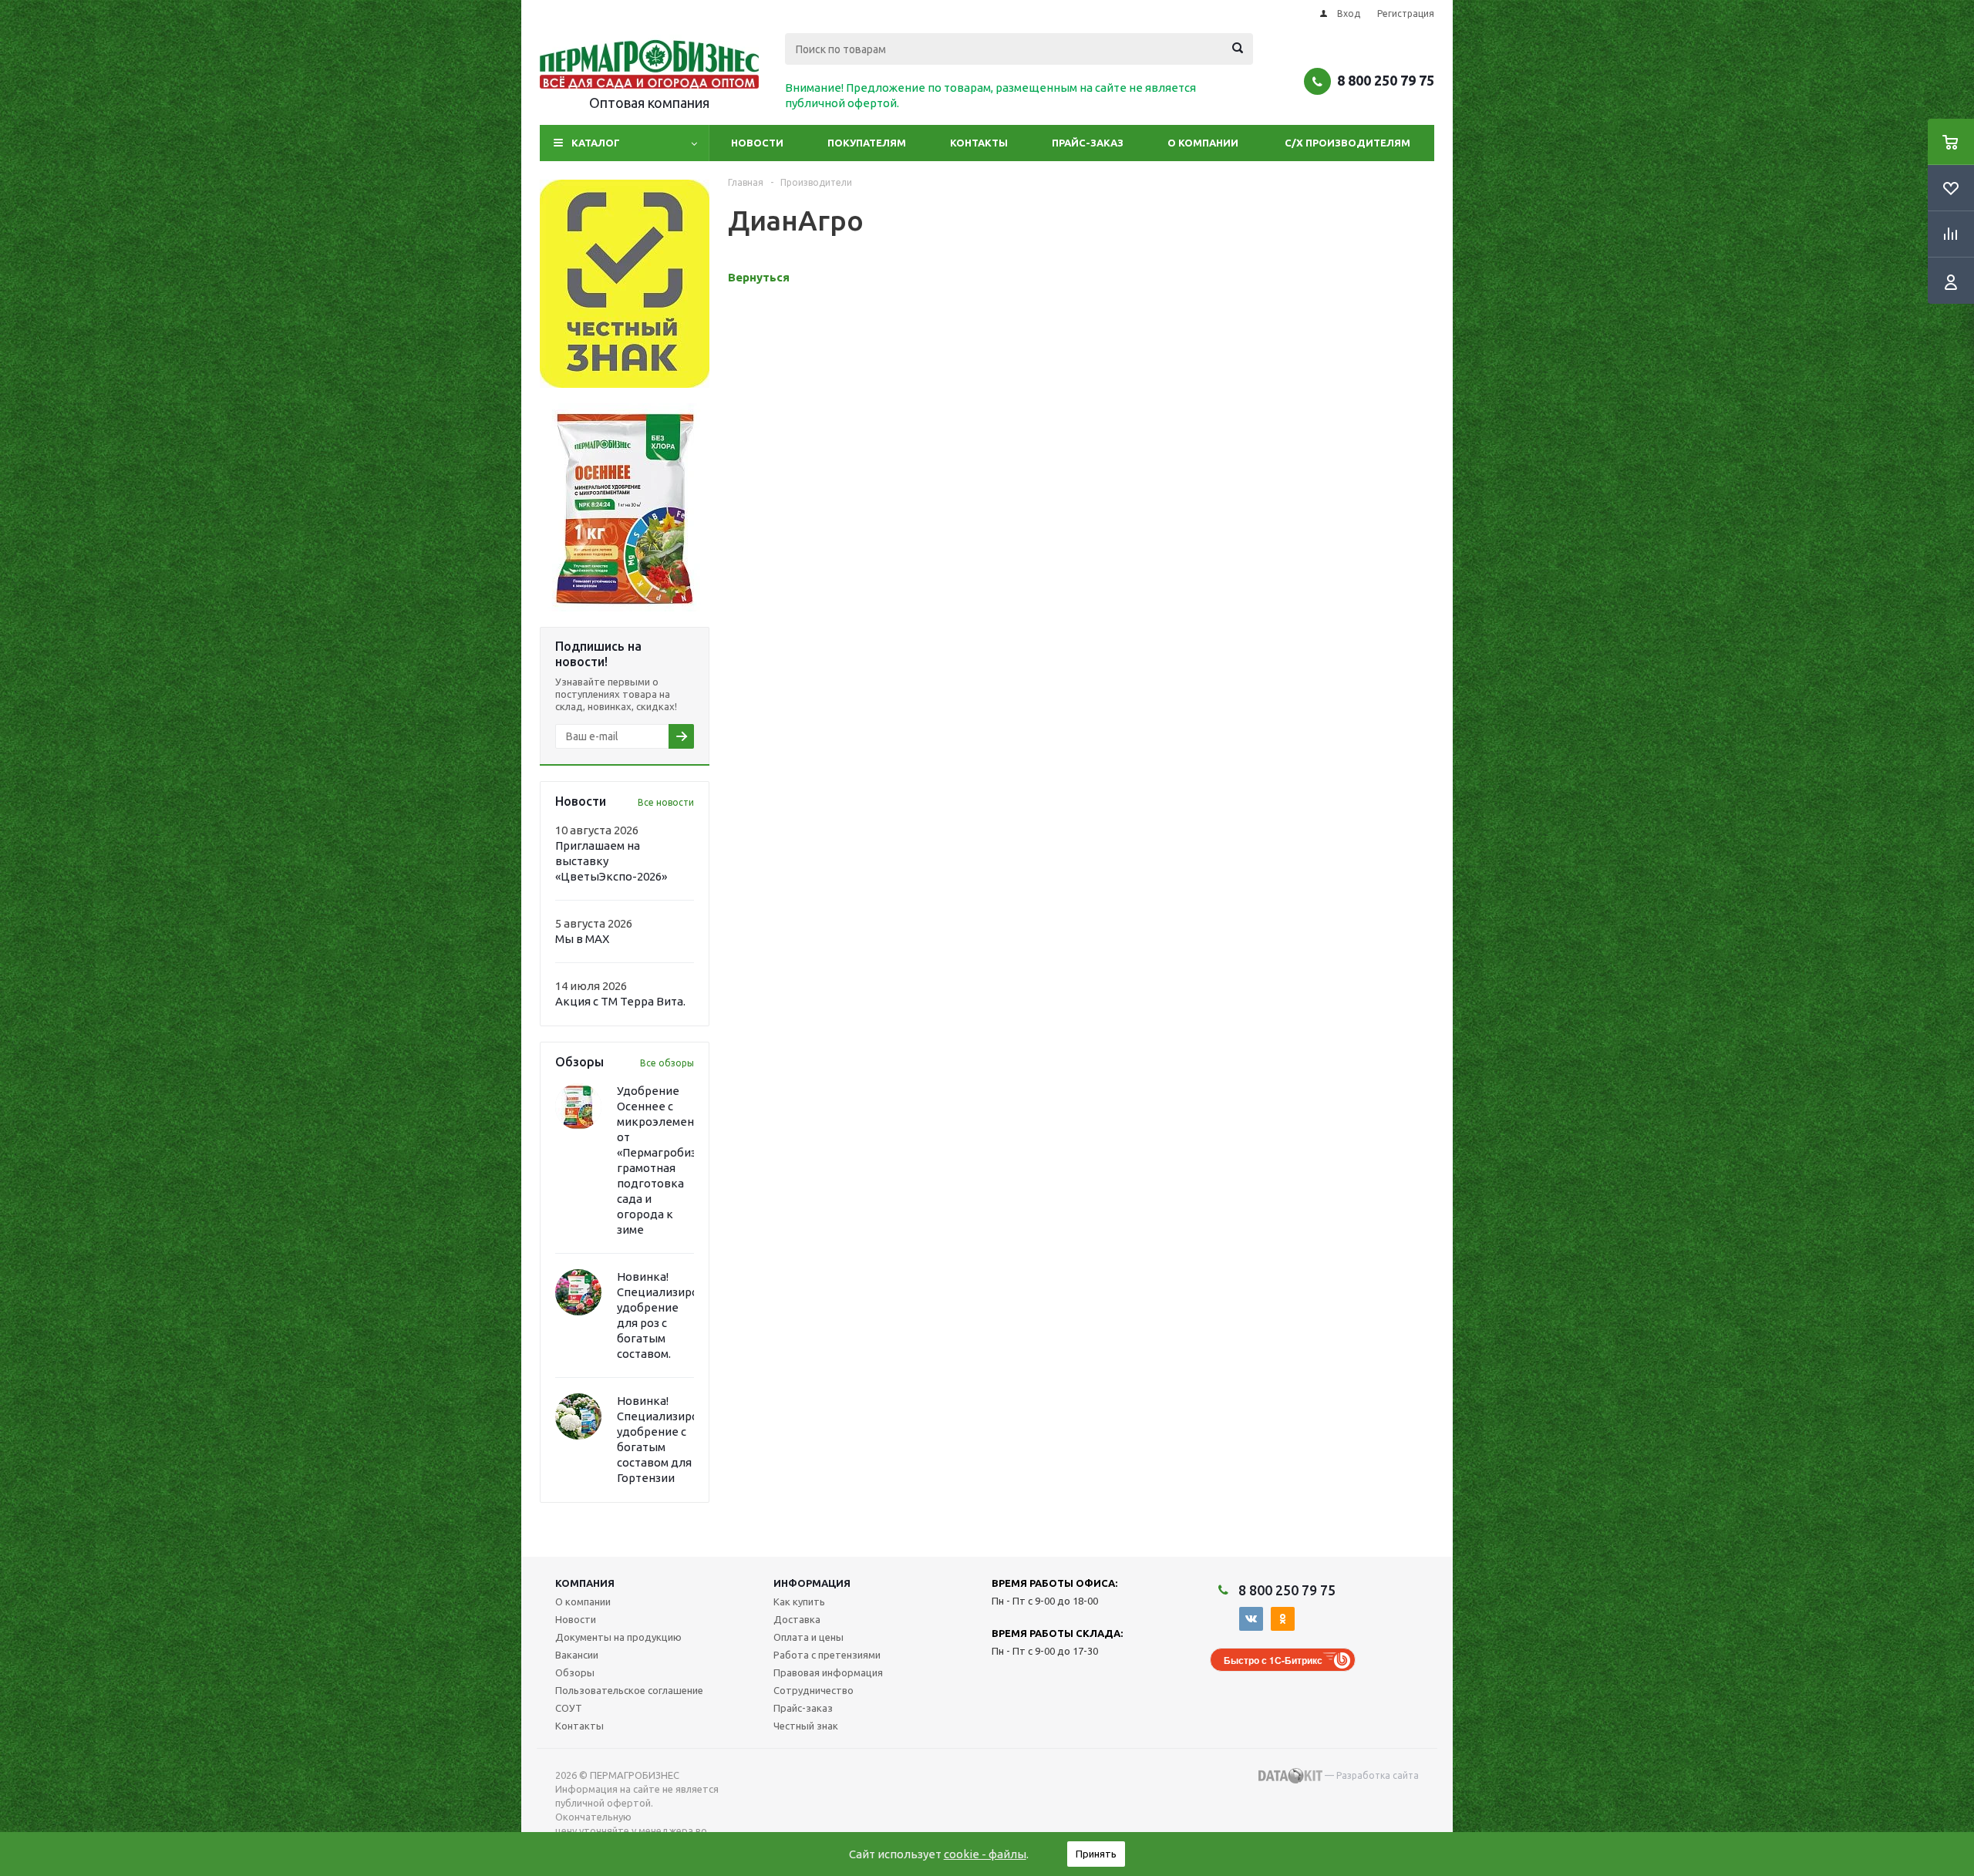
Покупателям (867, 143)
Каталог (596, 143)
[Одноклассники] (1283, 1619)
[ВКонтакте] (1251, 1619)
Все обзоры (667, 1063)
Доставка (797, 1619)
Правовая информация (828, 1672)
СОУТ (569, 1708)
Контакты (979, 143)
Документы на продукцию (618, 1637)
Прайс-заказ (1088, 143)
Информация (812, 1583)
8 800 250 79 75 (1386, 80)
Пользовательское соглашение (629, 1690)
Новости (757, 143)
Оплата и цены (808, 1637)
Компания (585, 1583)
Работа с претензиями (827, 1655)
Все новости (666, 802)
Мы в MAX (582, 939)
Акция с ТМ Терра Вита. (620, 1001)
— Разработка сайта (1371, 1775)
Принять (1096, 1854)
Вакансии (577, 1655)
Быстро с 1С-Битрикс (1273, 1660)
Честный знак (806, 1726)
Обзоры (575, 1672)
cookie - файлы (985, 1854)
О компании (1203, 143)
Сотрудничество (814, 1690)
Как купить (799, 1602)
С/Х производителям (1347, 143)
